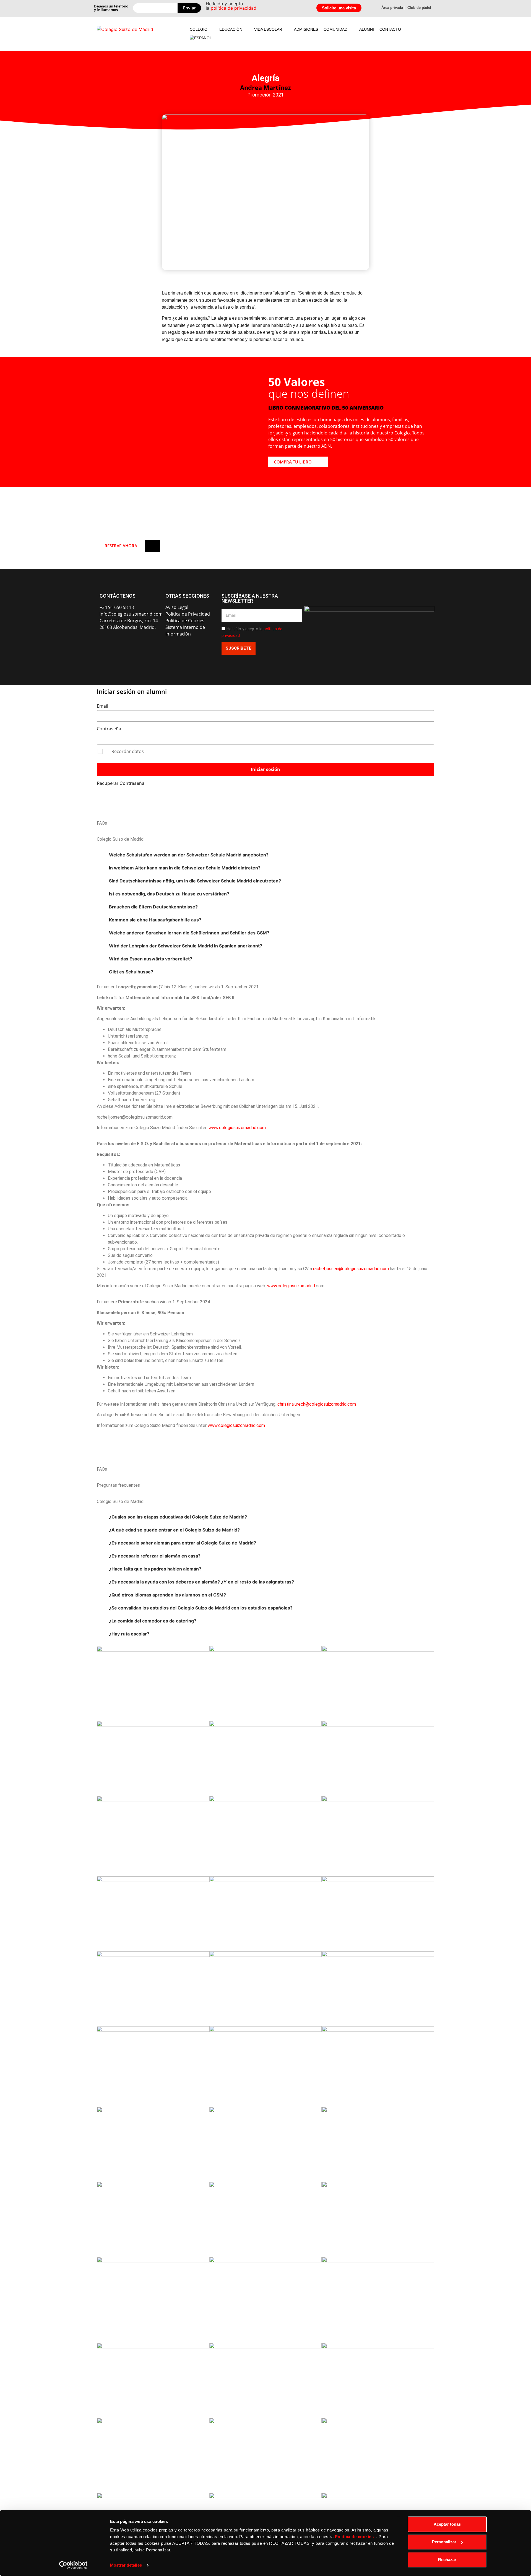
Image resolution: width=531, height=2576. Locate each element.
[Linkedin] (145, 643)
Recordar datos (128, 751)
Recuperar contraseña (121, 783)
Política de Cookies (185, 621)
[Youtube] (131, 643)
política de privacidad (234, 8)
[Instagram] (117, 643)
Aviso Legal (177, 607)
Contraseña (109, 729)
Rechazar (447, 2560)
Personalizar (444, 2542)
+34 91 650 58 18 (117, 607)
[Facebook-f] (103, 643)
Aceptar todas (447, 2524)
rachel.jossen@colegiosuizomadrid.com (351, 1269)
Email (102, 706)
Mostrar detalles (126, 2565)
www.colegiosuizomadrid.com (237, 1128)
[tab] (265, 855)
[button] (202, 29)
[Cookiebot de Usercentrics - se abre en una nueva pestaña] (73, 2565)
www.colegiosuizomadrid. (291, 1286)
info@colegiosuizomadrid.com (131, 614)
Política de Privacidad (188, 614)
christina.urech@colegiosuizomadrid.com (317, 1404)
